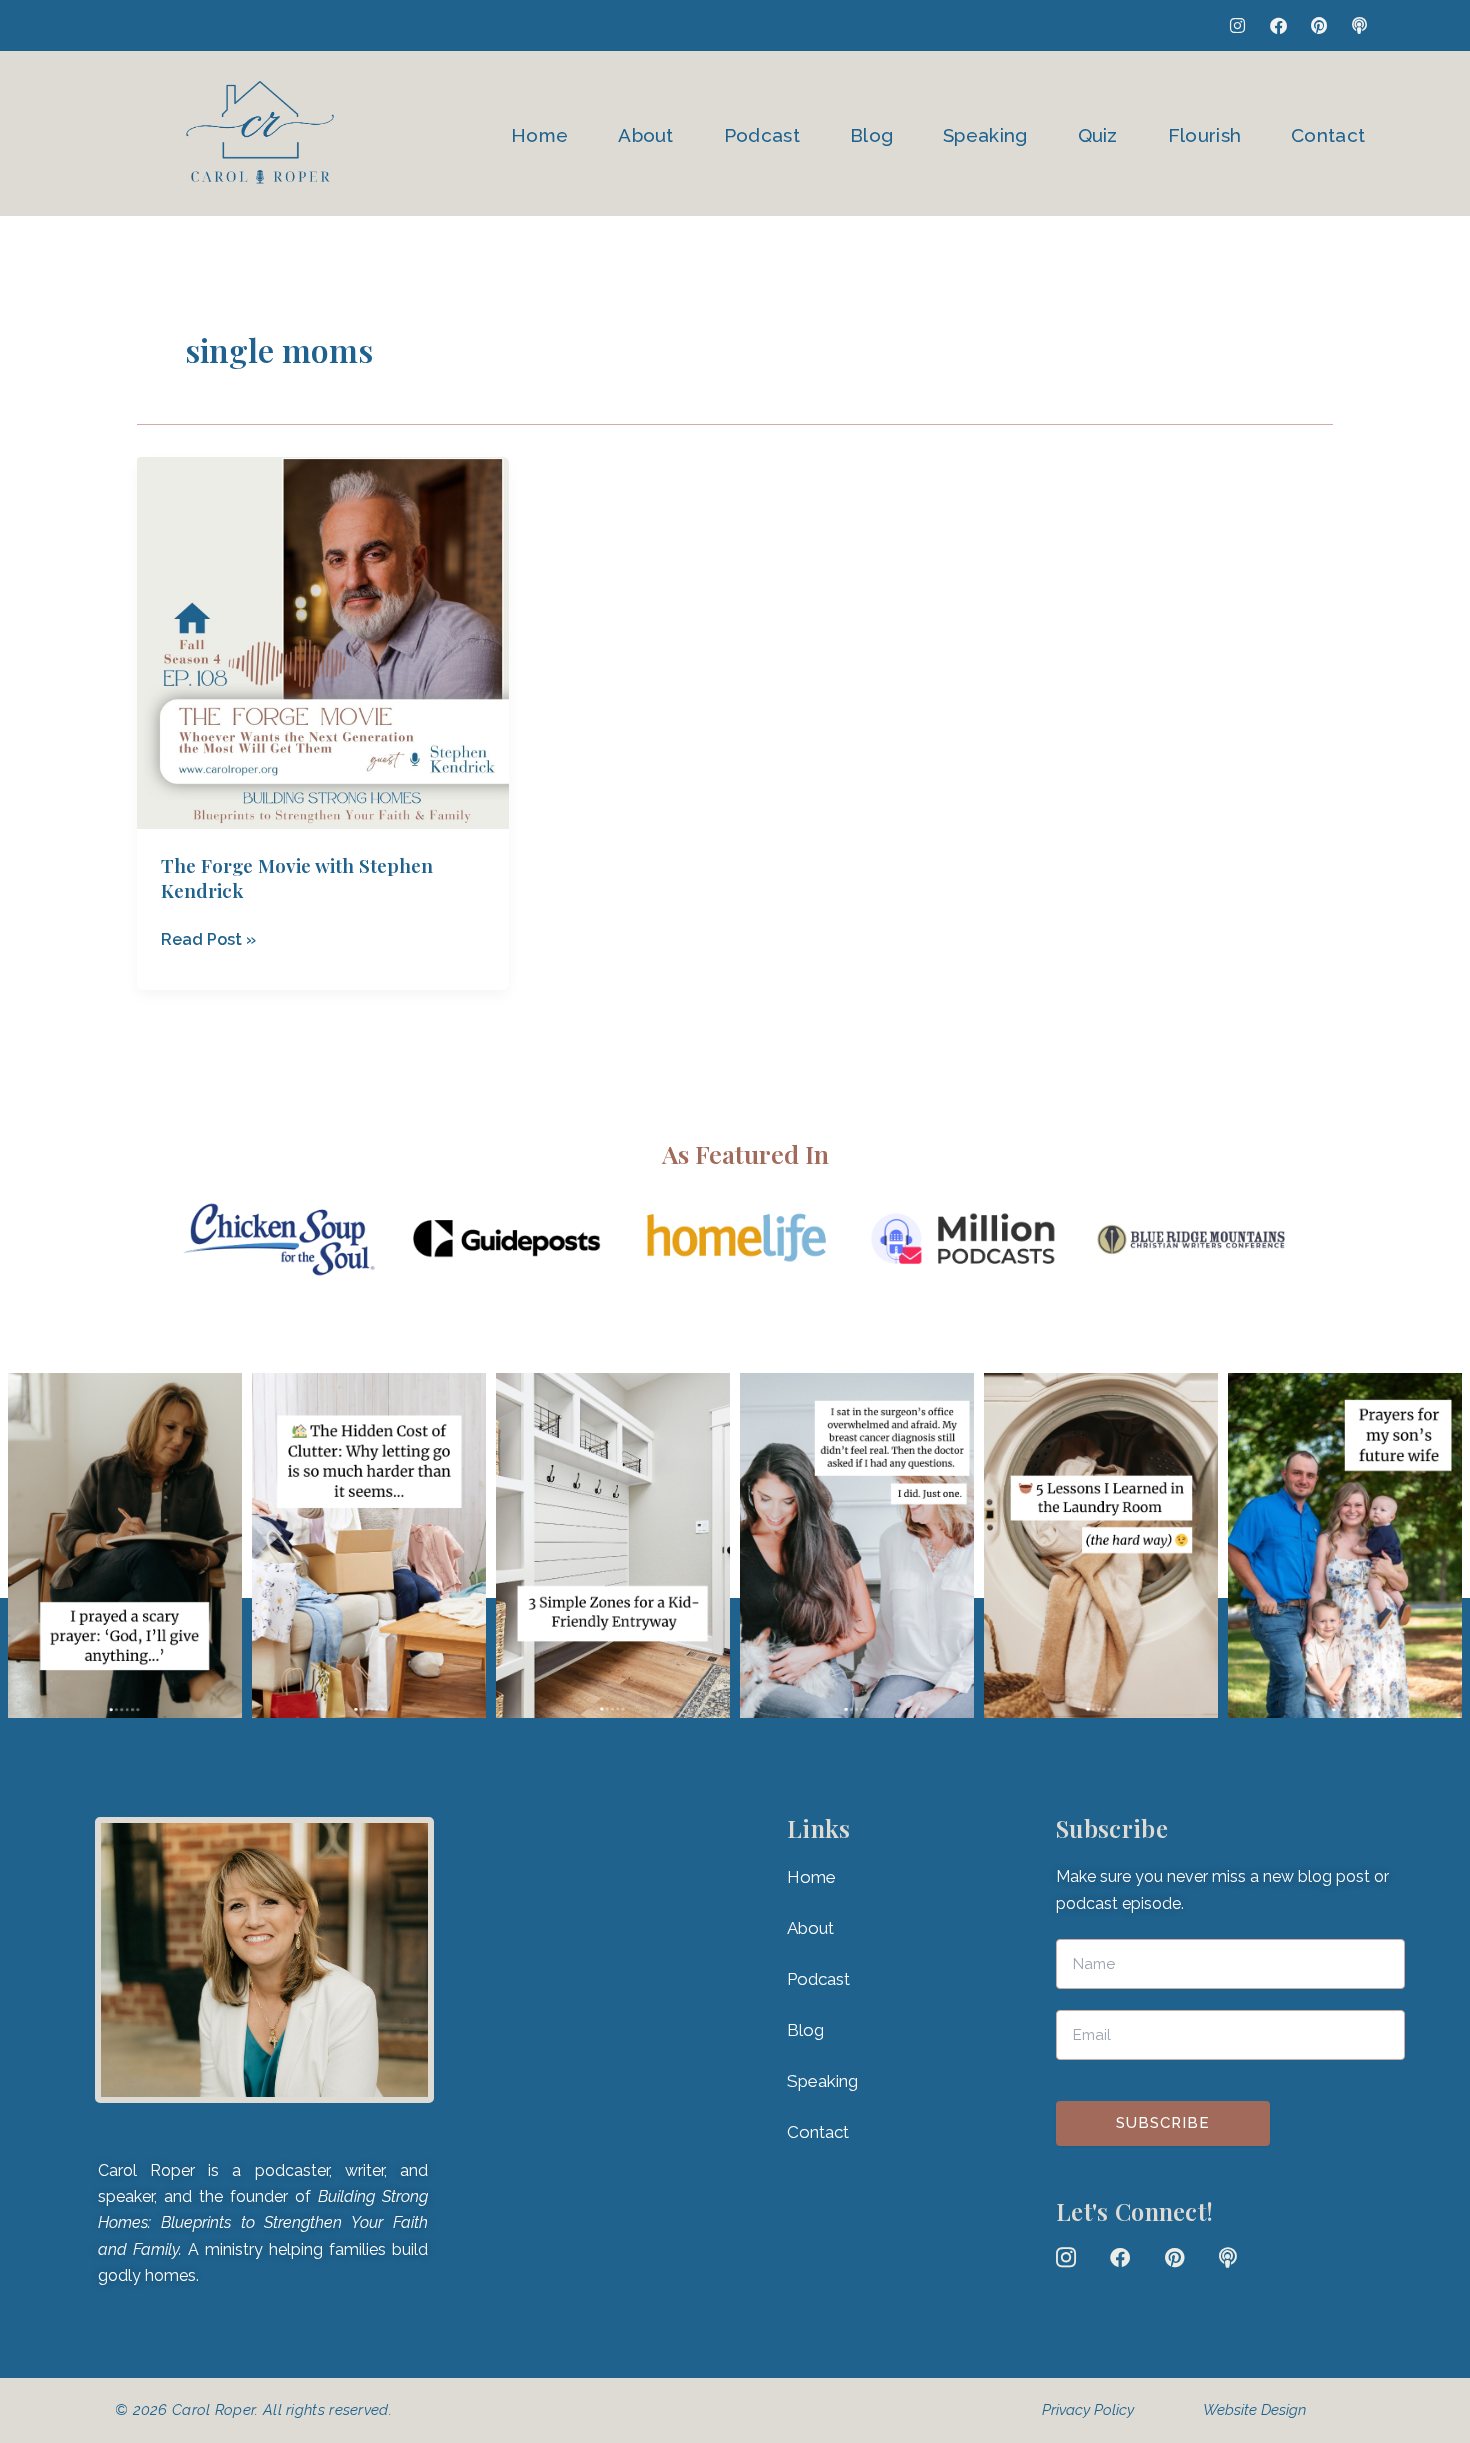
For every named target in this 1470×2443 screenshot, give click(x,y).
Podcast (762, 135)
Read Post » (208, 938)
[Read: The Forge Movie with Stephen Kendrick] (323, 642)
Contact (1328, 135)
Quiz (1098, 135)
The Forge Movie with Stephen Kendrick (297, 877)
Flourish (1204, 135)
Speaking (985, 135)
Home (539, 135)
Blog (871, 135)
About (646, 135)
